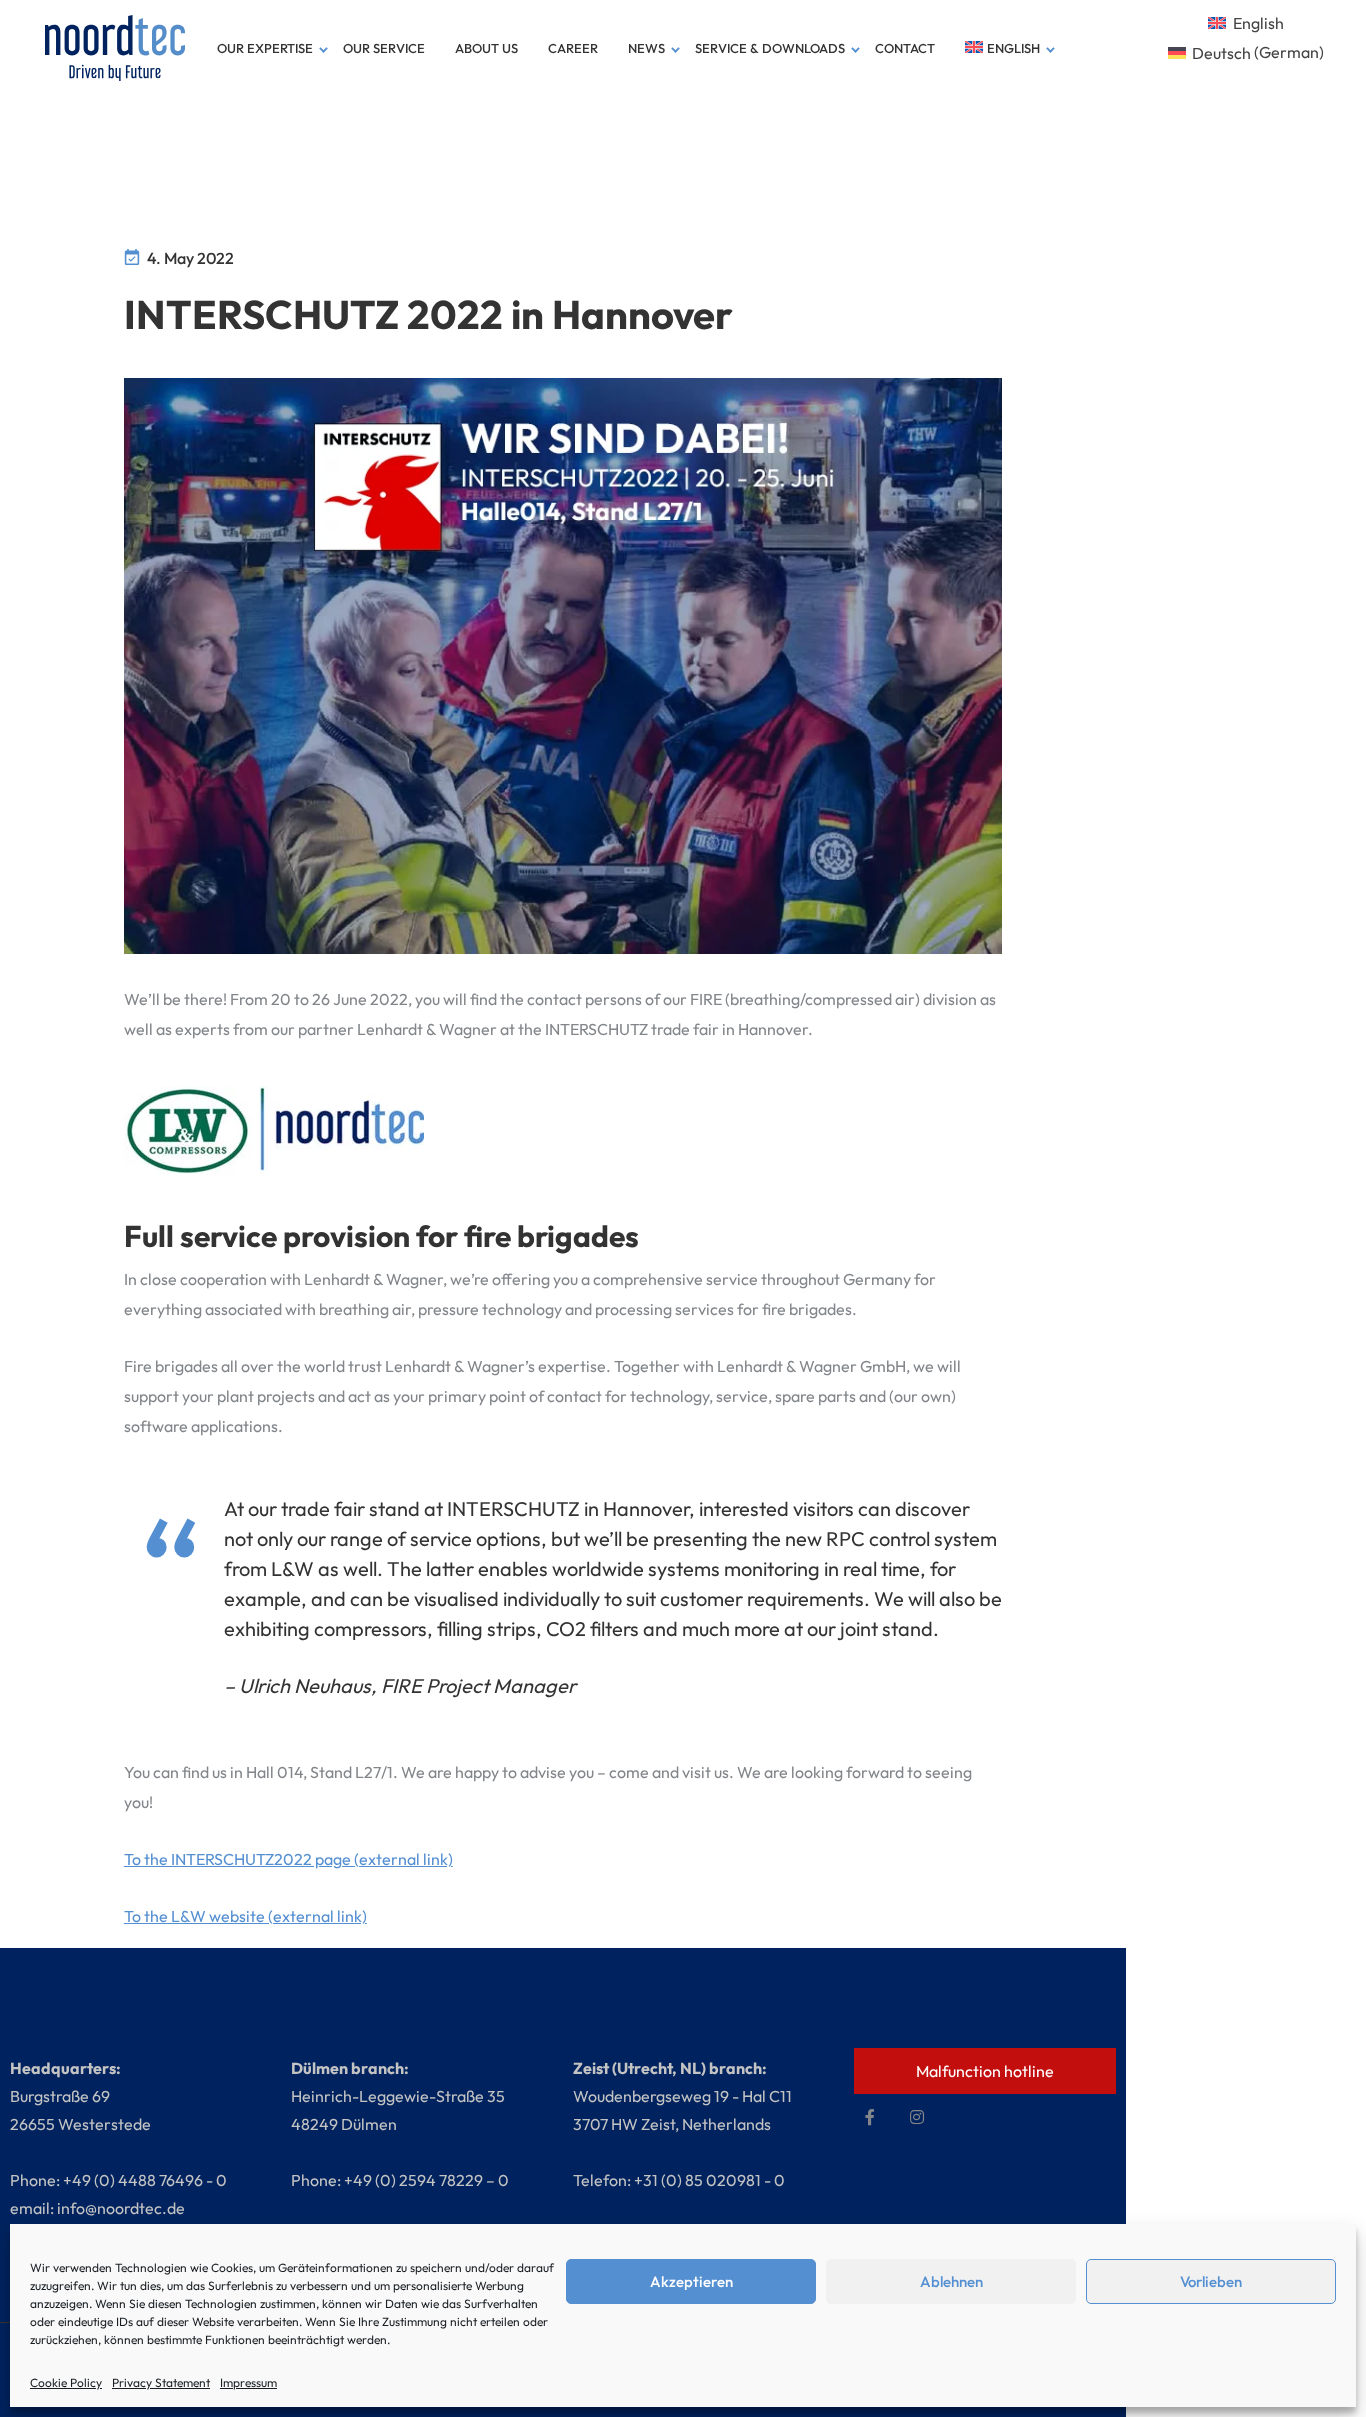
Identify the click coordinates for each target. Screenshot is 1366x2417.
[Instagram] (917, 2117)
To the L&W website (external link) (245, 1916)
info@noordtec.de (121, 2208)
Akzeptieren (691, 2281)
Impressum (248, 2382)
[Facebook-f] (870, 2117)
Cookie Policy (66, 2382)
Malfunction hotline (985, 2071)
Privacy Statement (161, 2382)
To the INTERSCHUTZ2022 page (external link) (288, 1859)
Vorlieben (1211, 2281)
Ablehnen (951, 2281)
